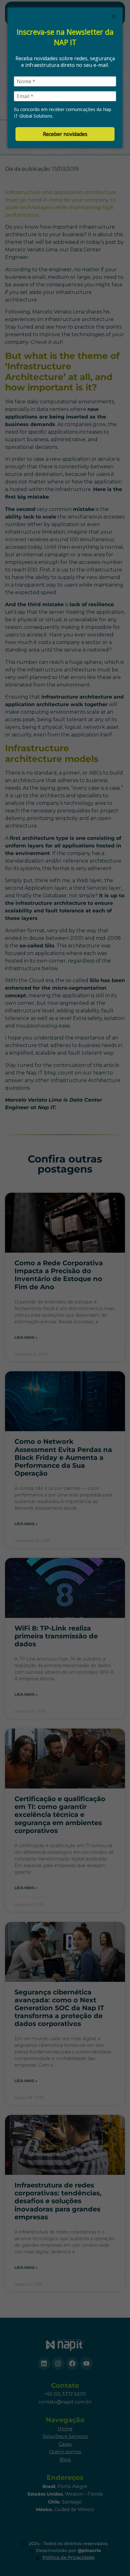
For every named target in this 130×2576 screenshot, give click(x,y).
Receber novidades (65, 134)
